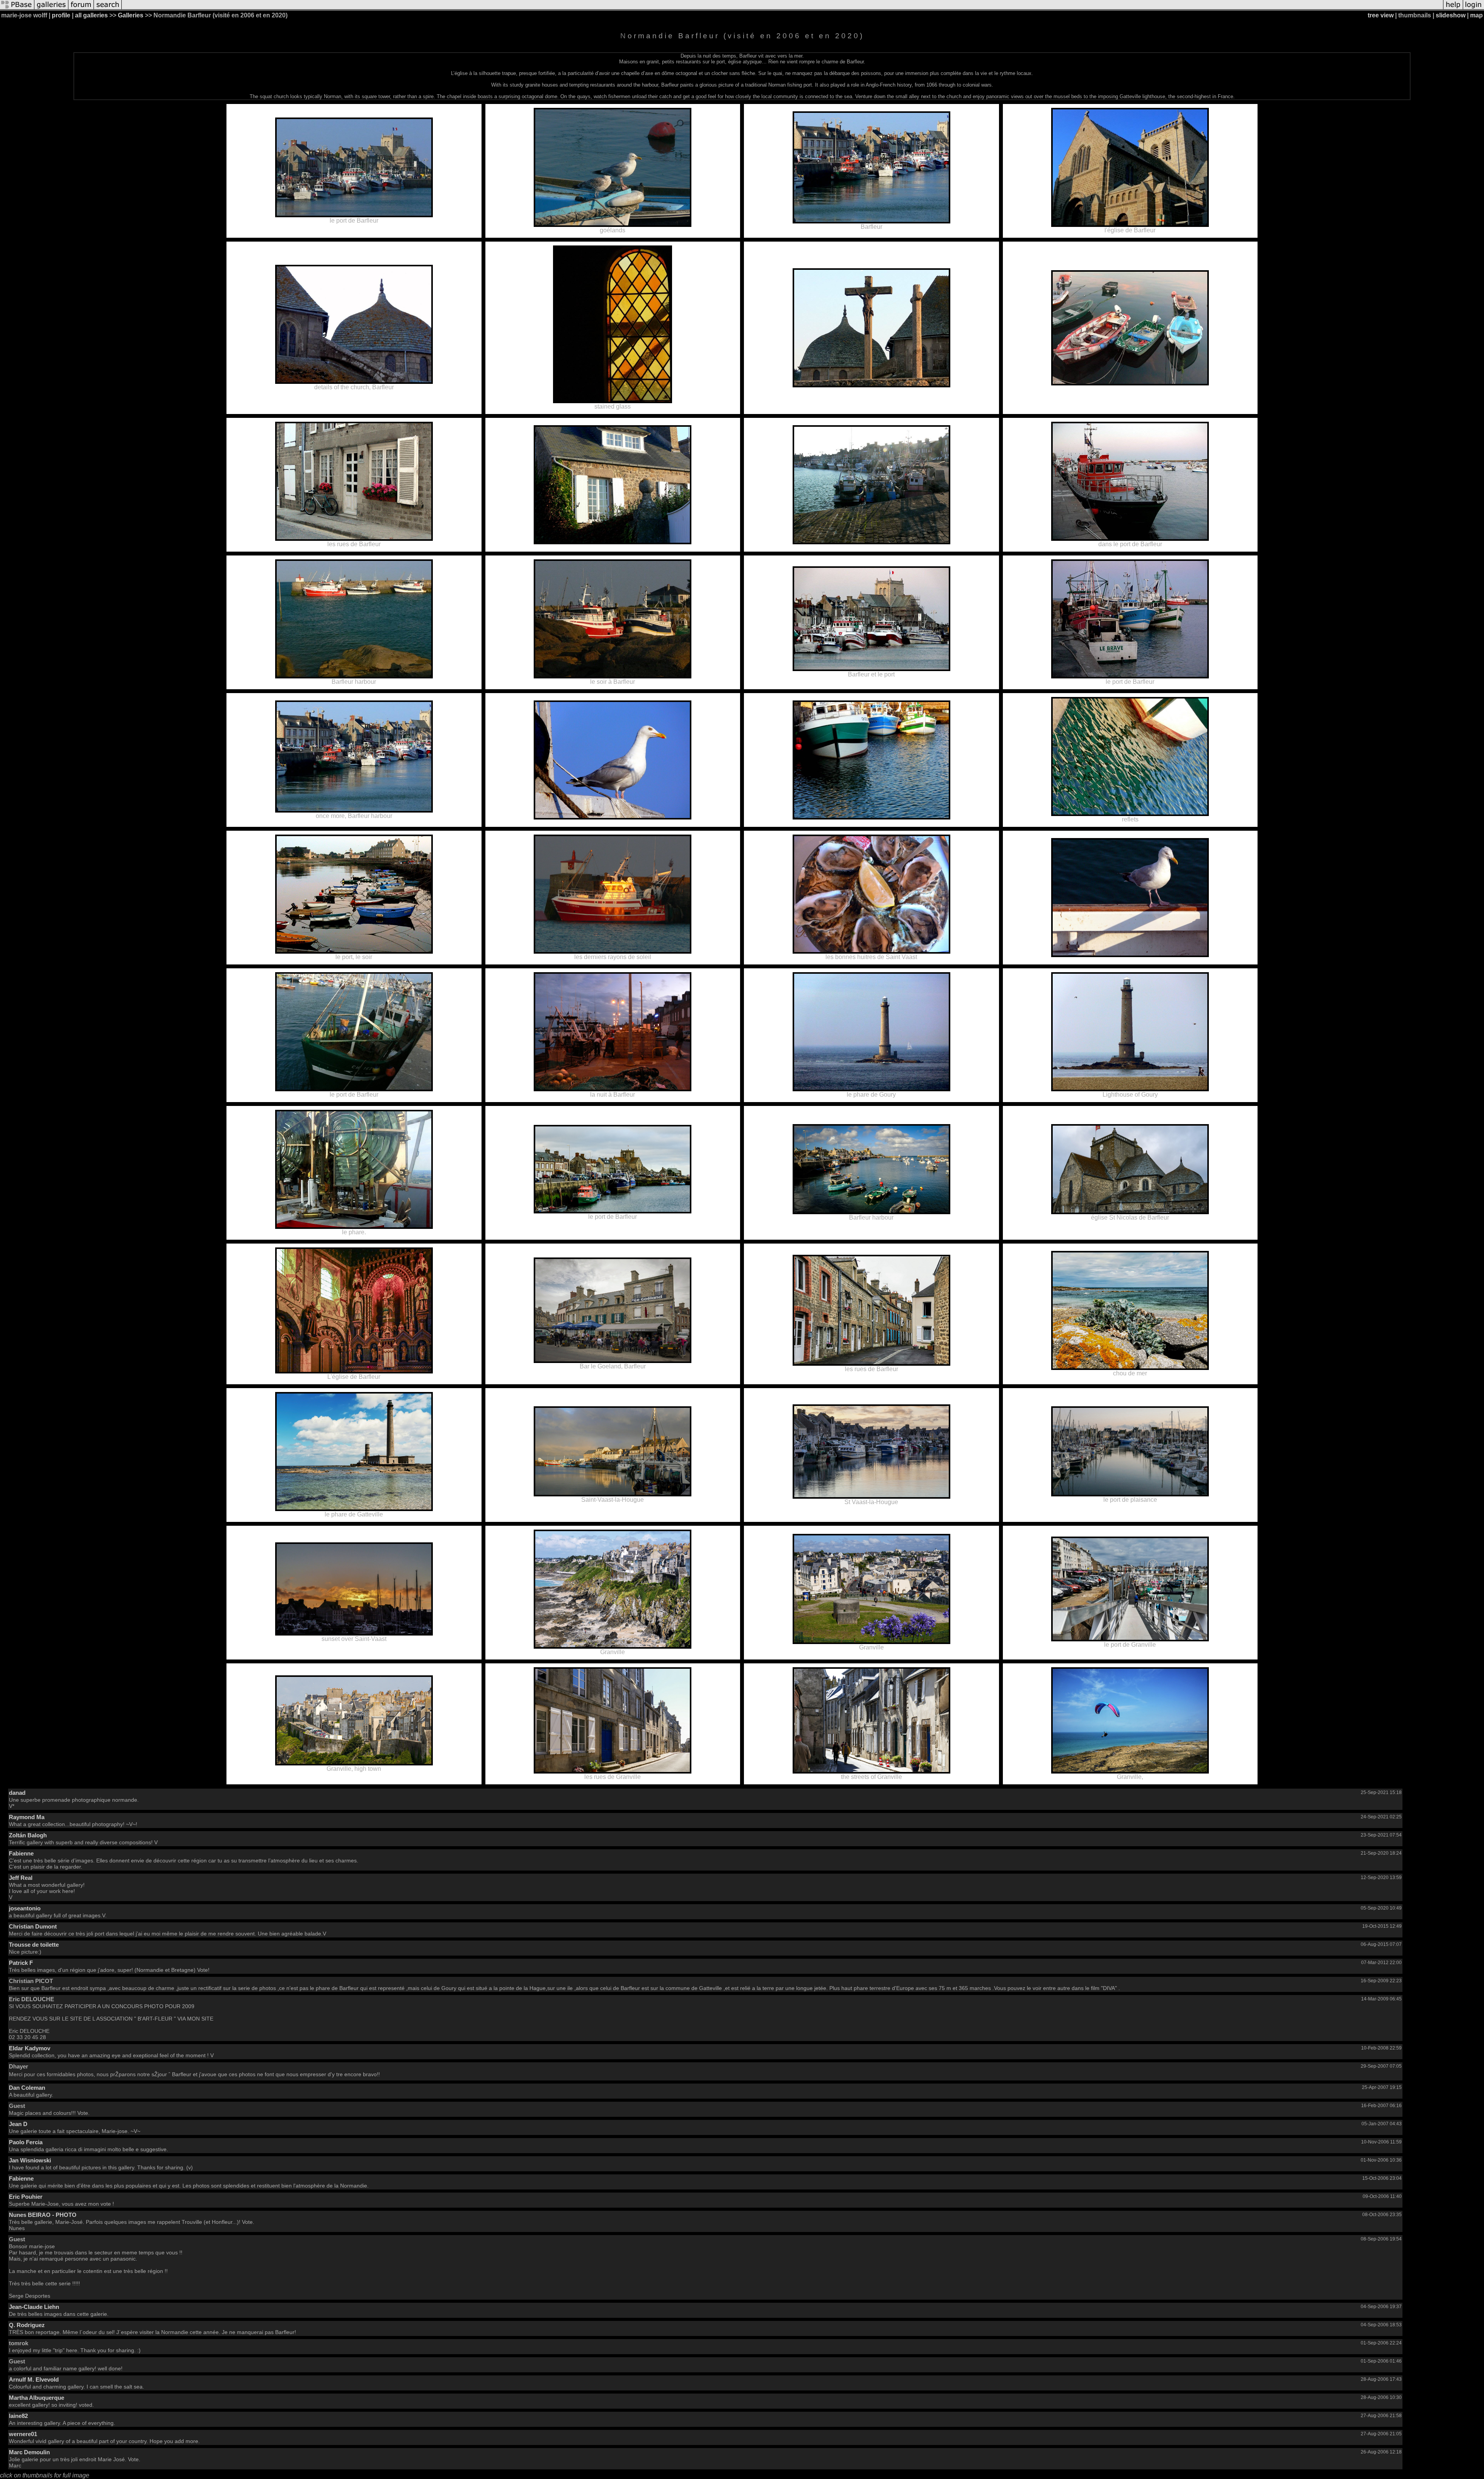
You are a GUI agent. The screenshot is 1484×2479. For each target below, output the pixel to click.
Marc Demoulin (29, 2452)
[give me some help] (1453, 9)
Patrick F (21, 1963)
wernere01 (23, 2434)
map (1476, 15)
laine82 (18, 2416)
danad (17, 1793)
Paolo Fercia (26, 2142)
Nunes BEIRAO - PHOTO (43, 2215)
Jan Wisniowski (30, 2160)
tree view (1381, 15)
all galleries (91, 15)
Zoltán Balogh (28, 1835)
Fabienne (21, 1853)
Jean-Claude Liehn (34, 2307)
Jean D (18, 2124)
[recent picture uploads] (51, 9)
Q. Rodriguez (27, 2325)
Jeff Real (21, 1878)
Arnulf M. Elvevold (34, 2379)
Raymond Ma (27, 1817)
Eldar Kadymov (30, 2048)
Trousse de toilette (34, 1945)
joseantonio (25, 1908)
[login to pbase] (1474, 9)
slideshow (1451, 15)
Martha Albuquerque (37, 2398)
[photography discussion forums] (81, 9)
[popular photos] (782, 9)
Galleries (131, 15)
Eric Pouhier (26, 2197)
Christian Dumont (33, 1926)
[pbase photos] (17, 9)
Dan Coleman (27, 2088)
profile (61, 15)
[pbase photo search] (108, 9)
